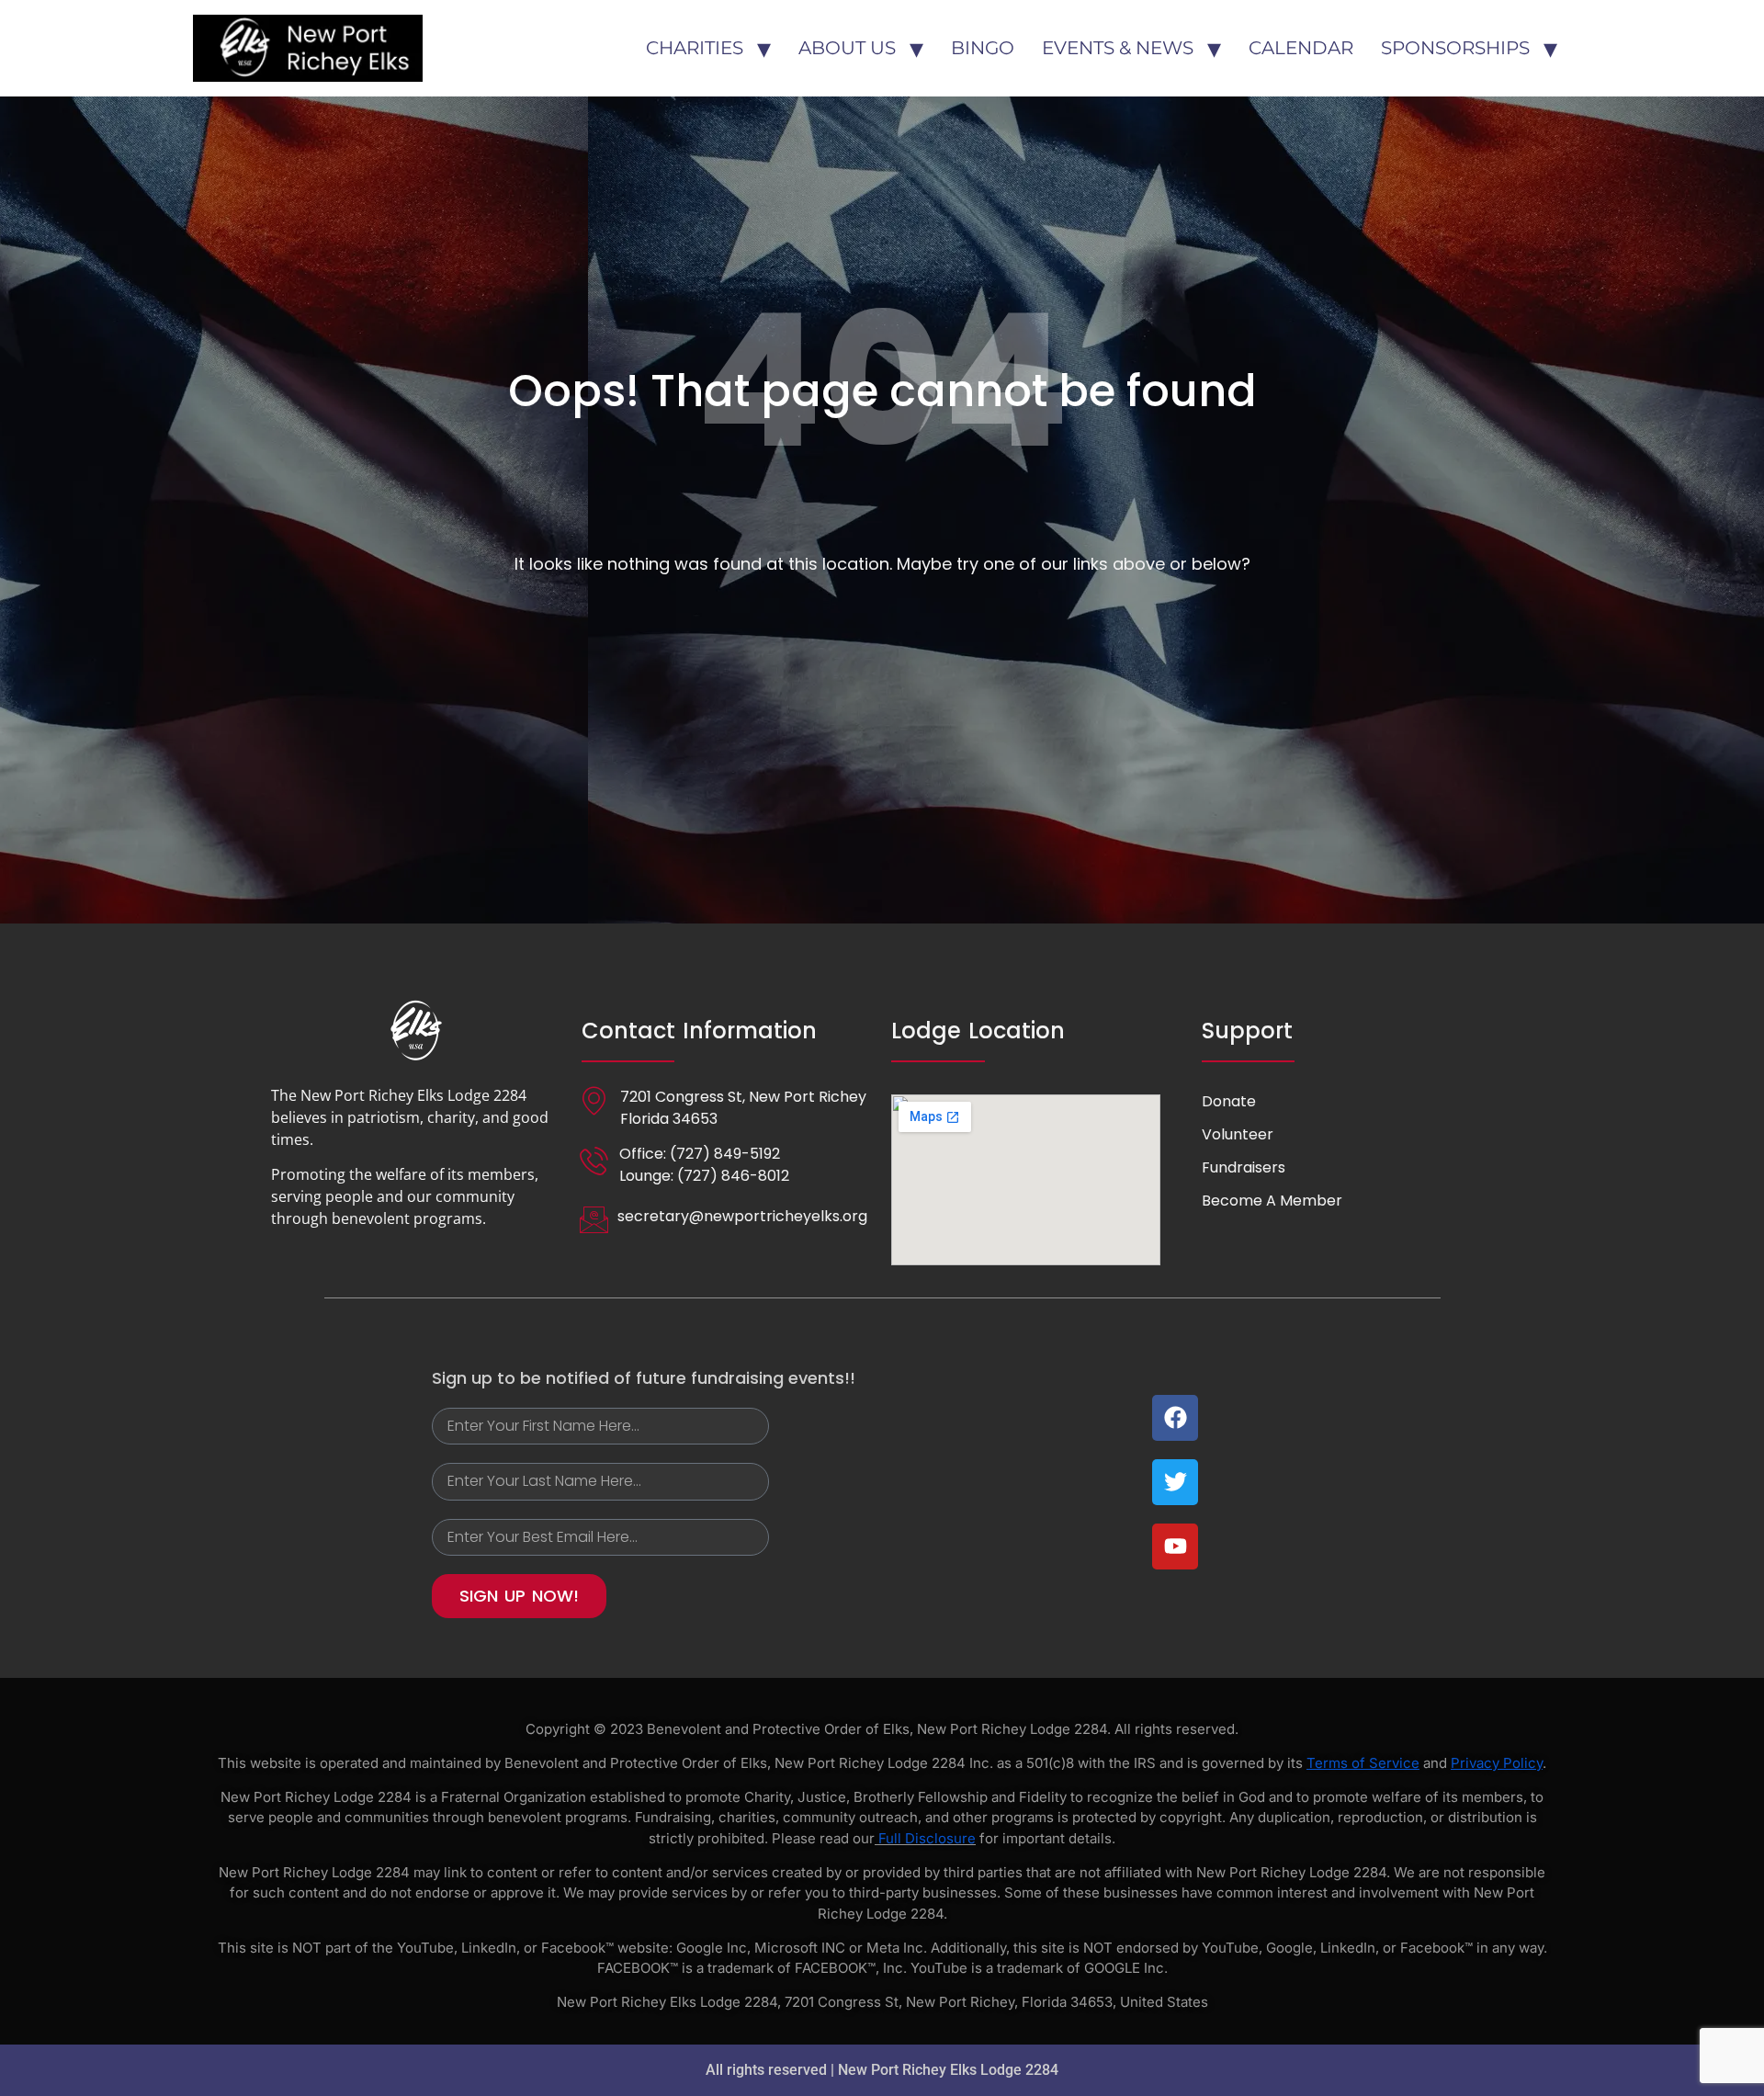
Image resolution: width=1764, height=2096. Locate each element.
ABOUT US (847, 48)
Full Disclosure (927, 1838)
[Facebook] (1175, 1418)
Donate (1229, 1101)
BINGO (983, 48)
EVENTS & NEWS (1118, 48)
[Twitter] (1175, 1482)
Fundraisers (1244, 1167)
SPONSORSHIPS (1455, 48)
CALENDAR (1301, 48)
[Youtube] (1175, 1547)
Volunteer (1238, 1134)
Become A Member (1272, 1201)
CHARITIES (695, 48)
